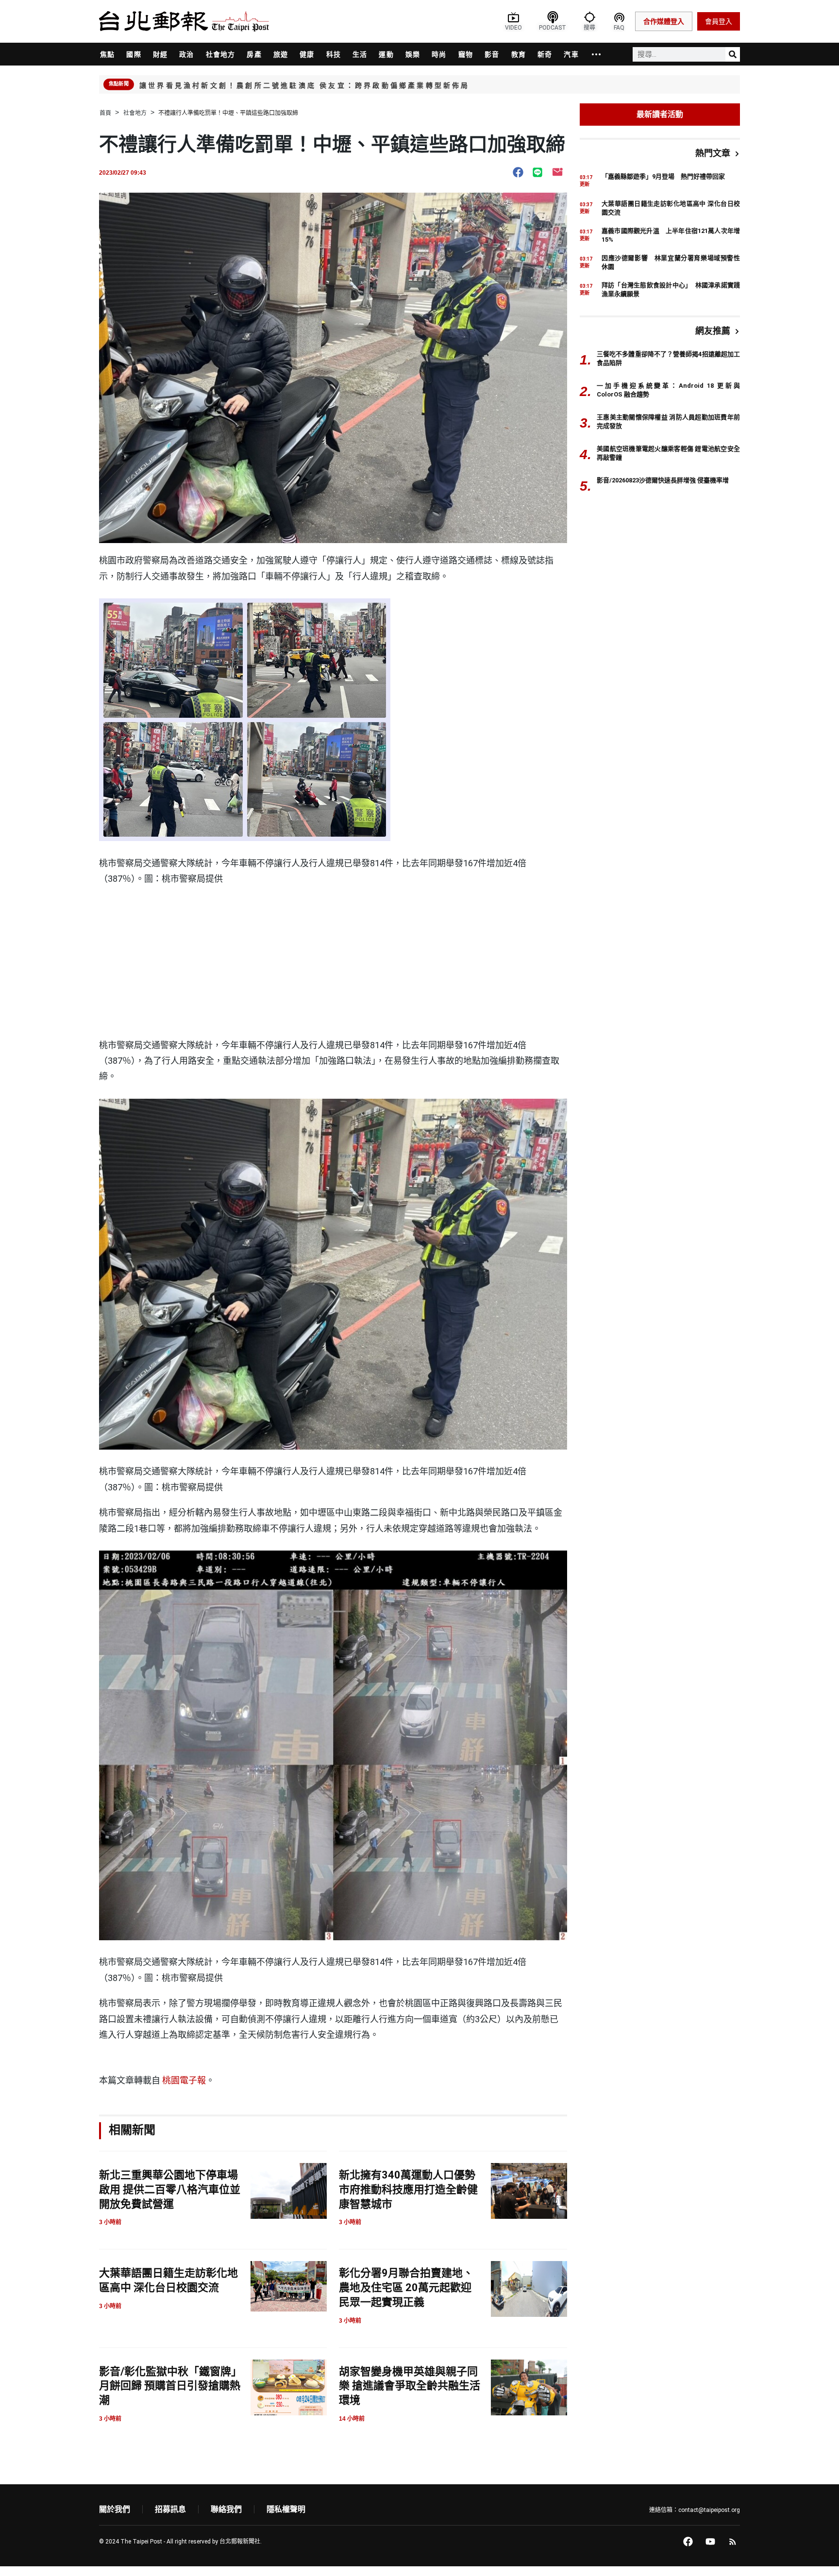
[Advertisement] (333, 965)
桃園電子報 (184, 2080)
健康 (307, 54)
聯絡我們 (226, 2509)
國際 (134, 54)
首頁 (105, 113)
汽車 (571, 54)
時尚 (439, 54)
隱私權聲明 (286, 2509)
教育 (519, 54)
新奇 (545, 54)
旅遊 (281, 54)
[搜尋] (733, 54)
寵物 (466, 54)
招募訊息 (170, 2509)
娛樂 (413, 54)
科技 (334, 54)
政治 (186, 54)
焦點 (107, 54)
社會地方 (221, 54)
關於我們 (115, 2509)
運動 (386, 54)
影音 (492, 54)
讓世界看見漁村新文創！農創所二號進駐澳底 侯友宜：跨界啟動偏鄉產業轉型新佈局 (305, 85)
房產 (254, 54)
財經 (160, 54)
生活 (360, 54)
